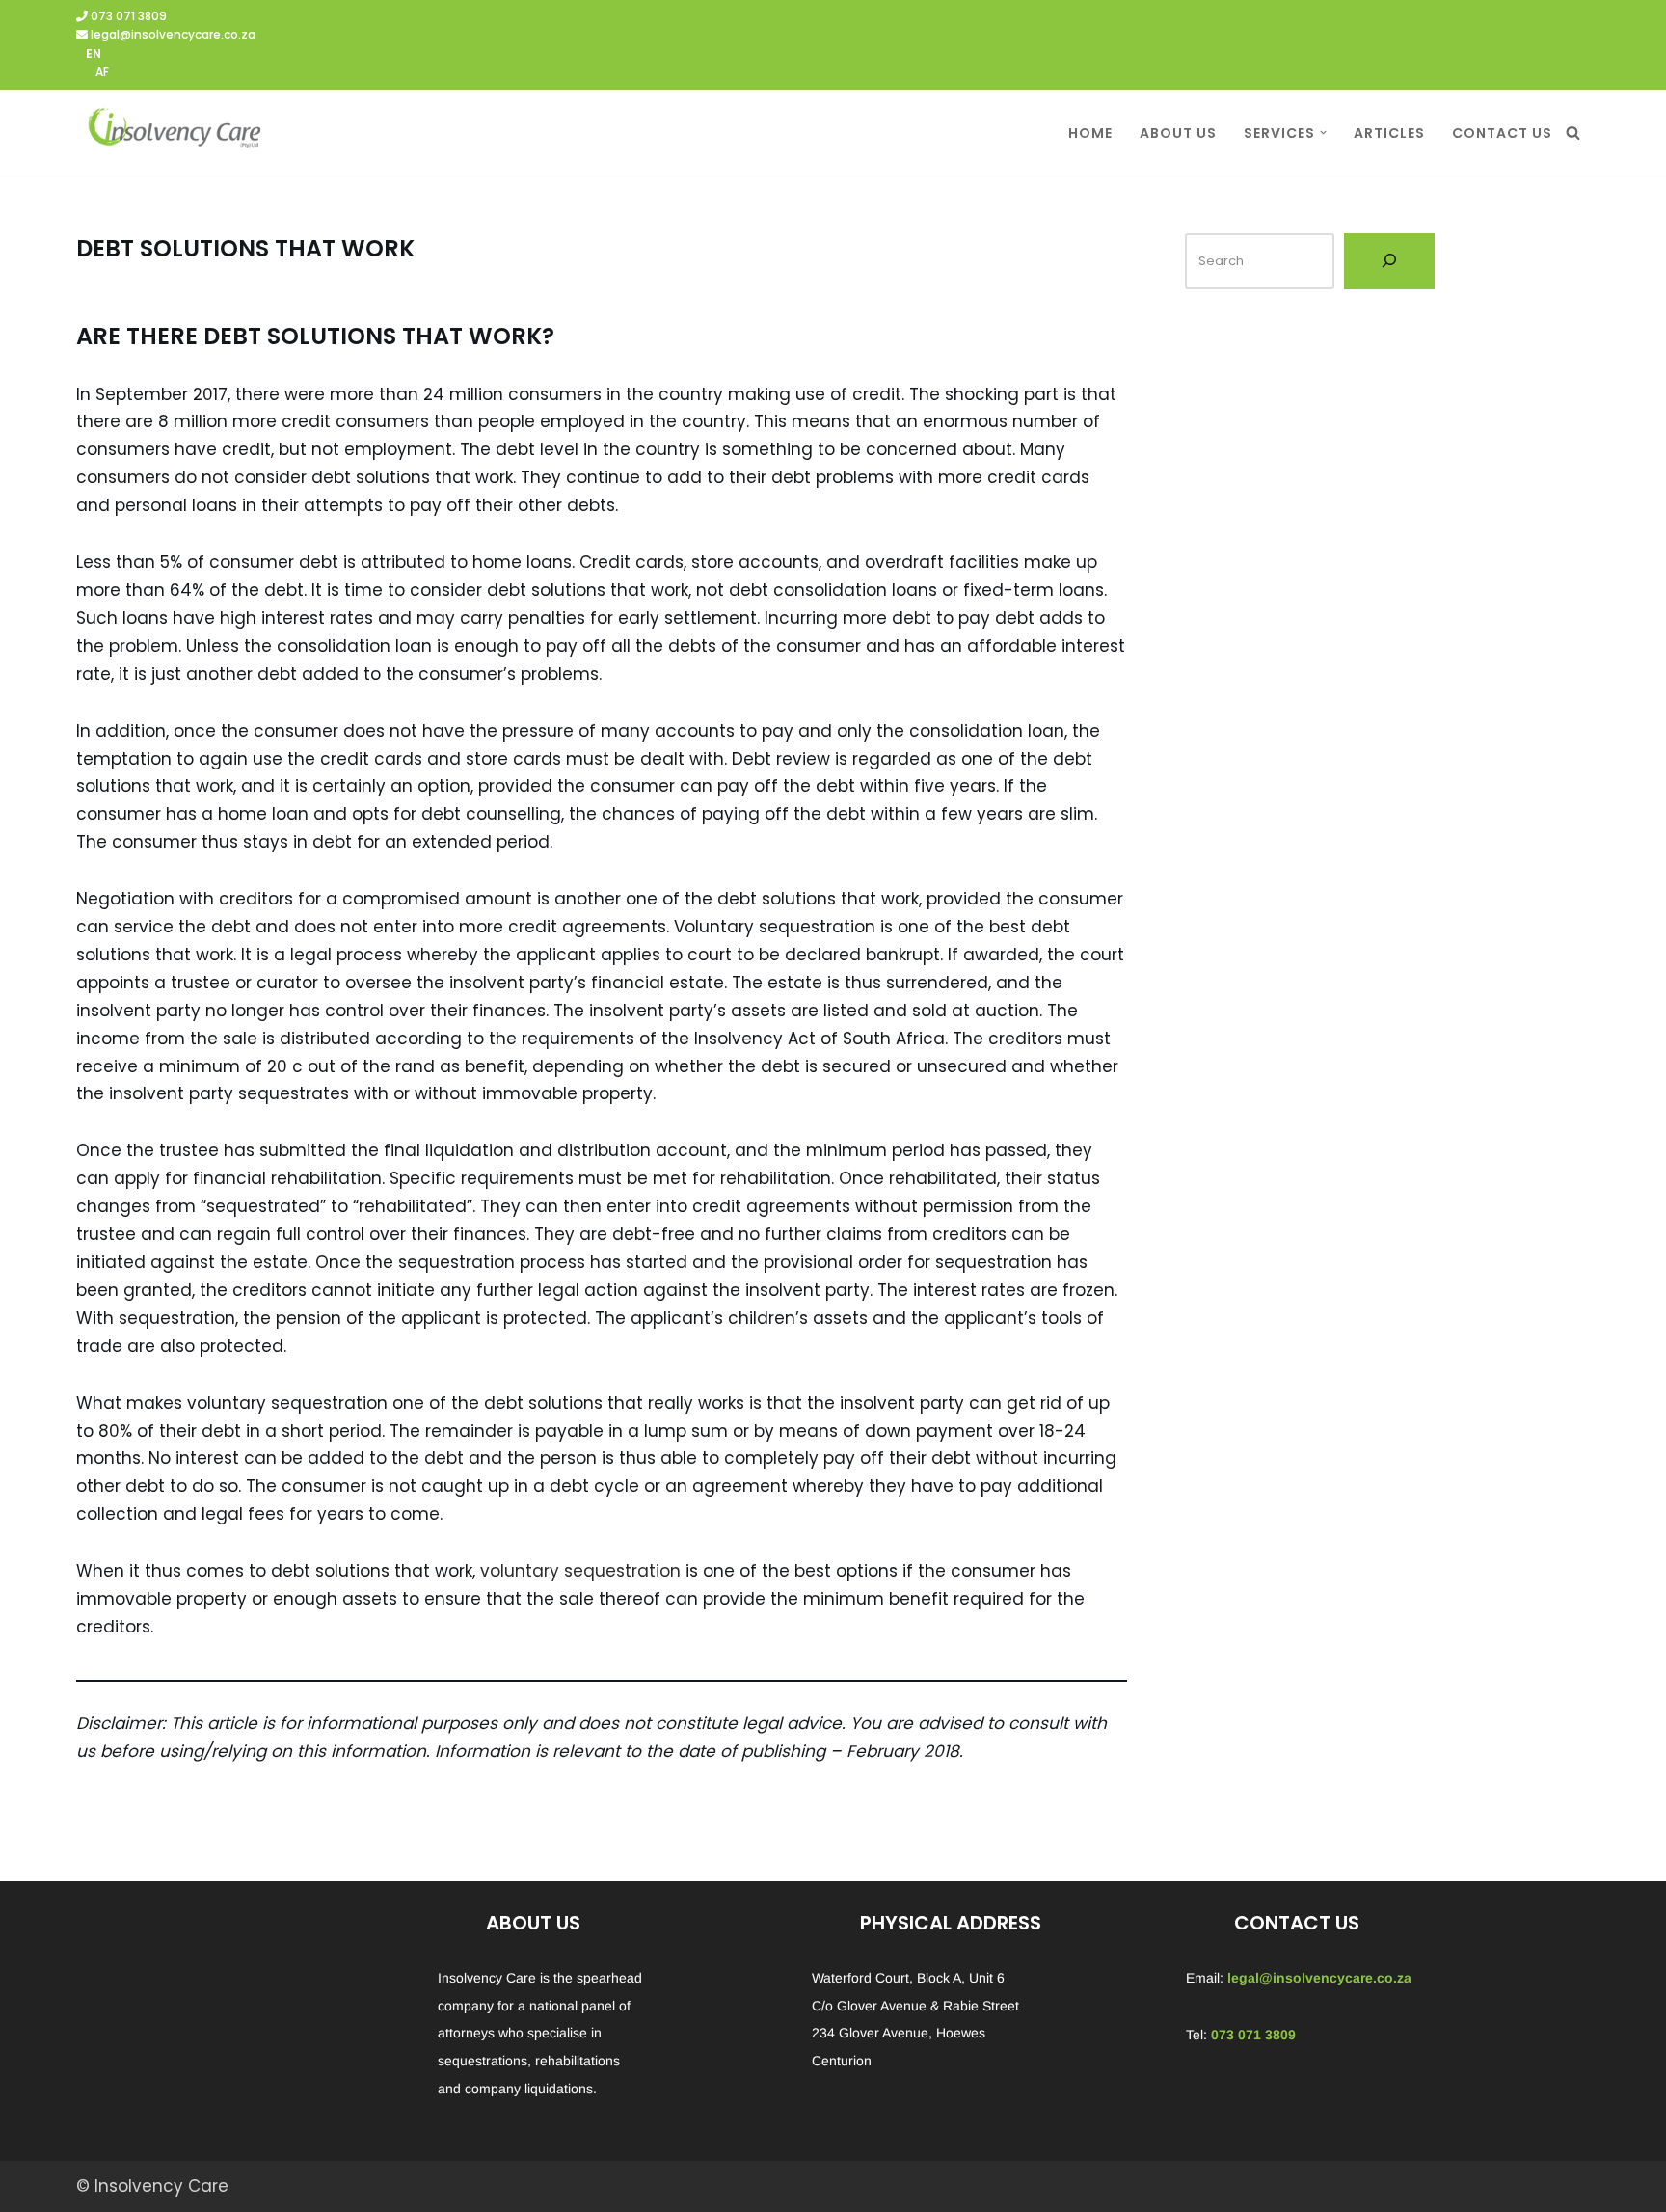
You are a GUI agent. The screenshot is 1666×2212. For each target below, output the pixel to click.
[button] (1323, 133)
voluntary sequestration (580, 1571)
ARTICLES (1389, 133)
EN (94, 54)
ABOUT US (1178, 133)
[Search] (1573, 133)
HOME (1090, 133)
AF (102, 72)
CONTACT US (1502, 133)
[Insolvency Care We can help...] (173, 133)
